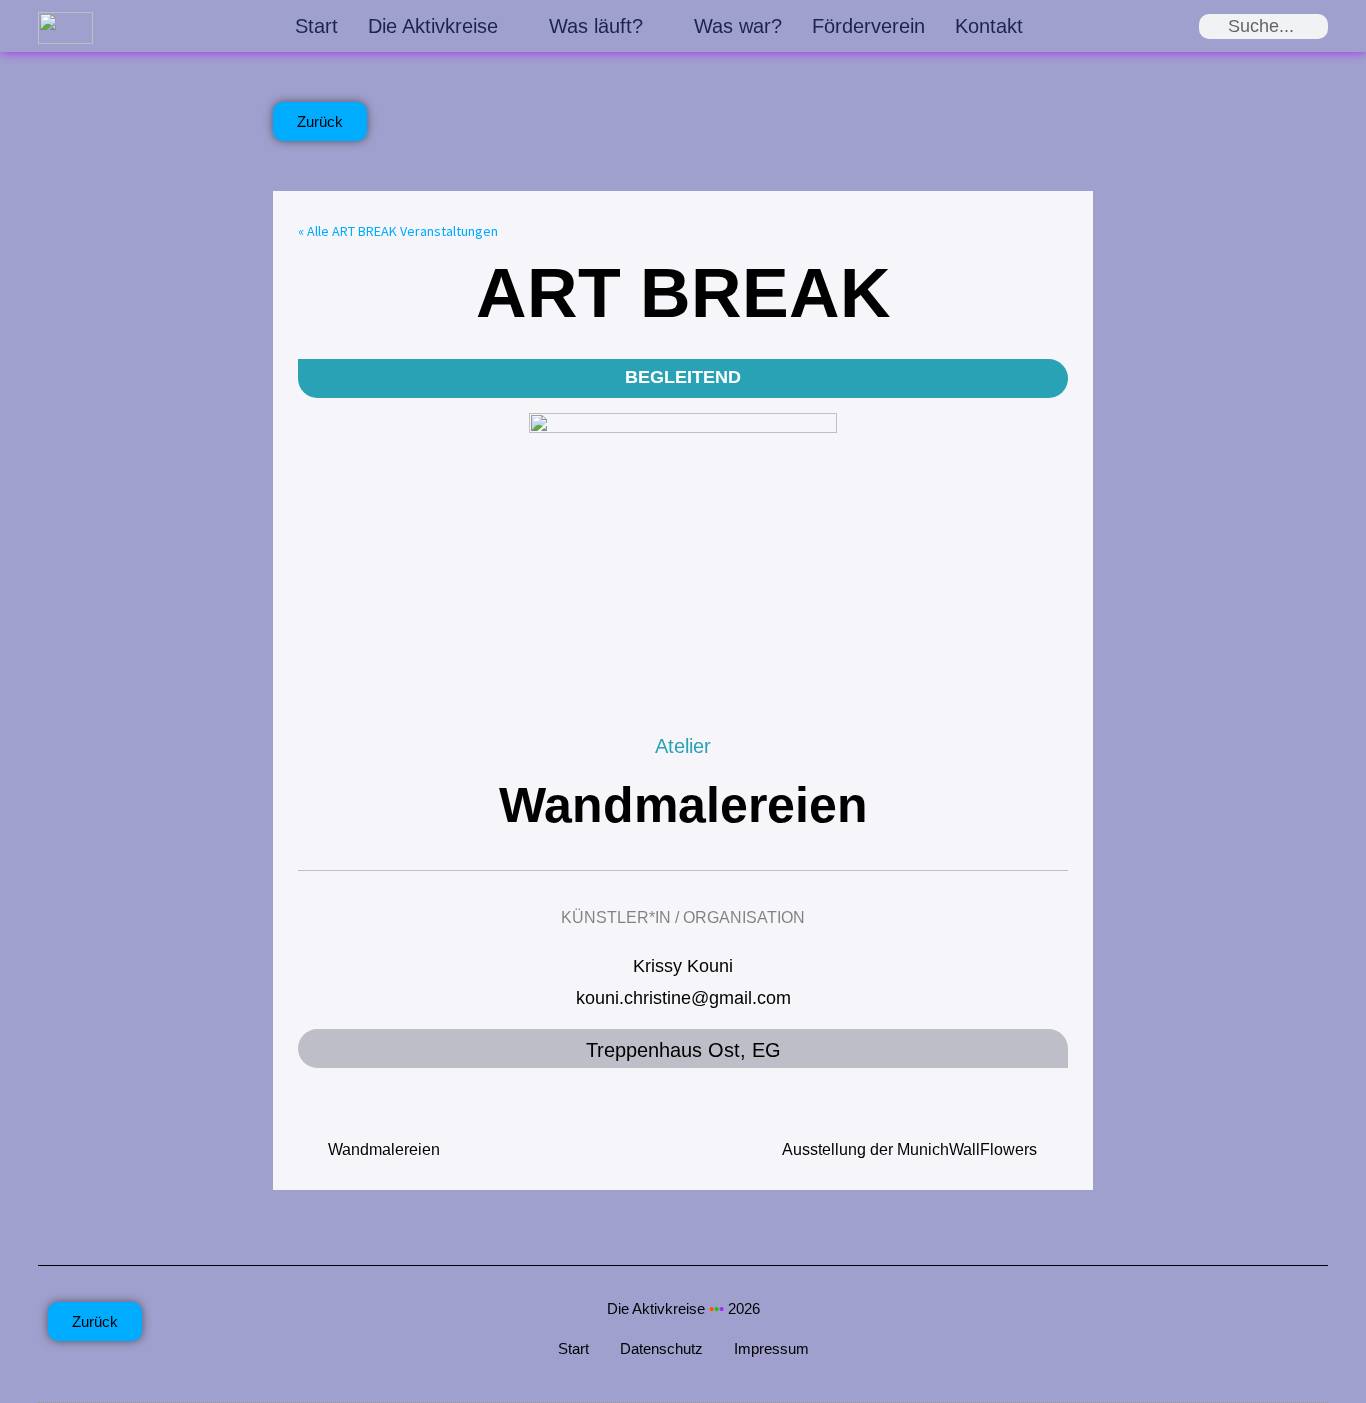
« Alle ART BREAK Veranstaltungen (398, 231)
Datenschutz (661, 1348)
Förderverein (868, 26)
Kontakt (989, 26)
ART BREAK (683, 293)
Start (316, 26)
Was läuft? (596, 26)
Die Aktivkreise (433, 26)
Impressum (771, 1348)
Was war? (738, 26)
